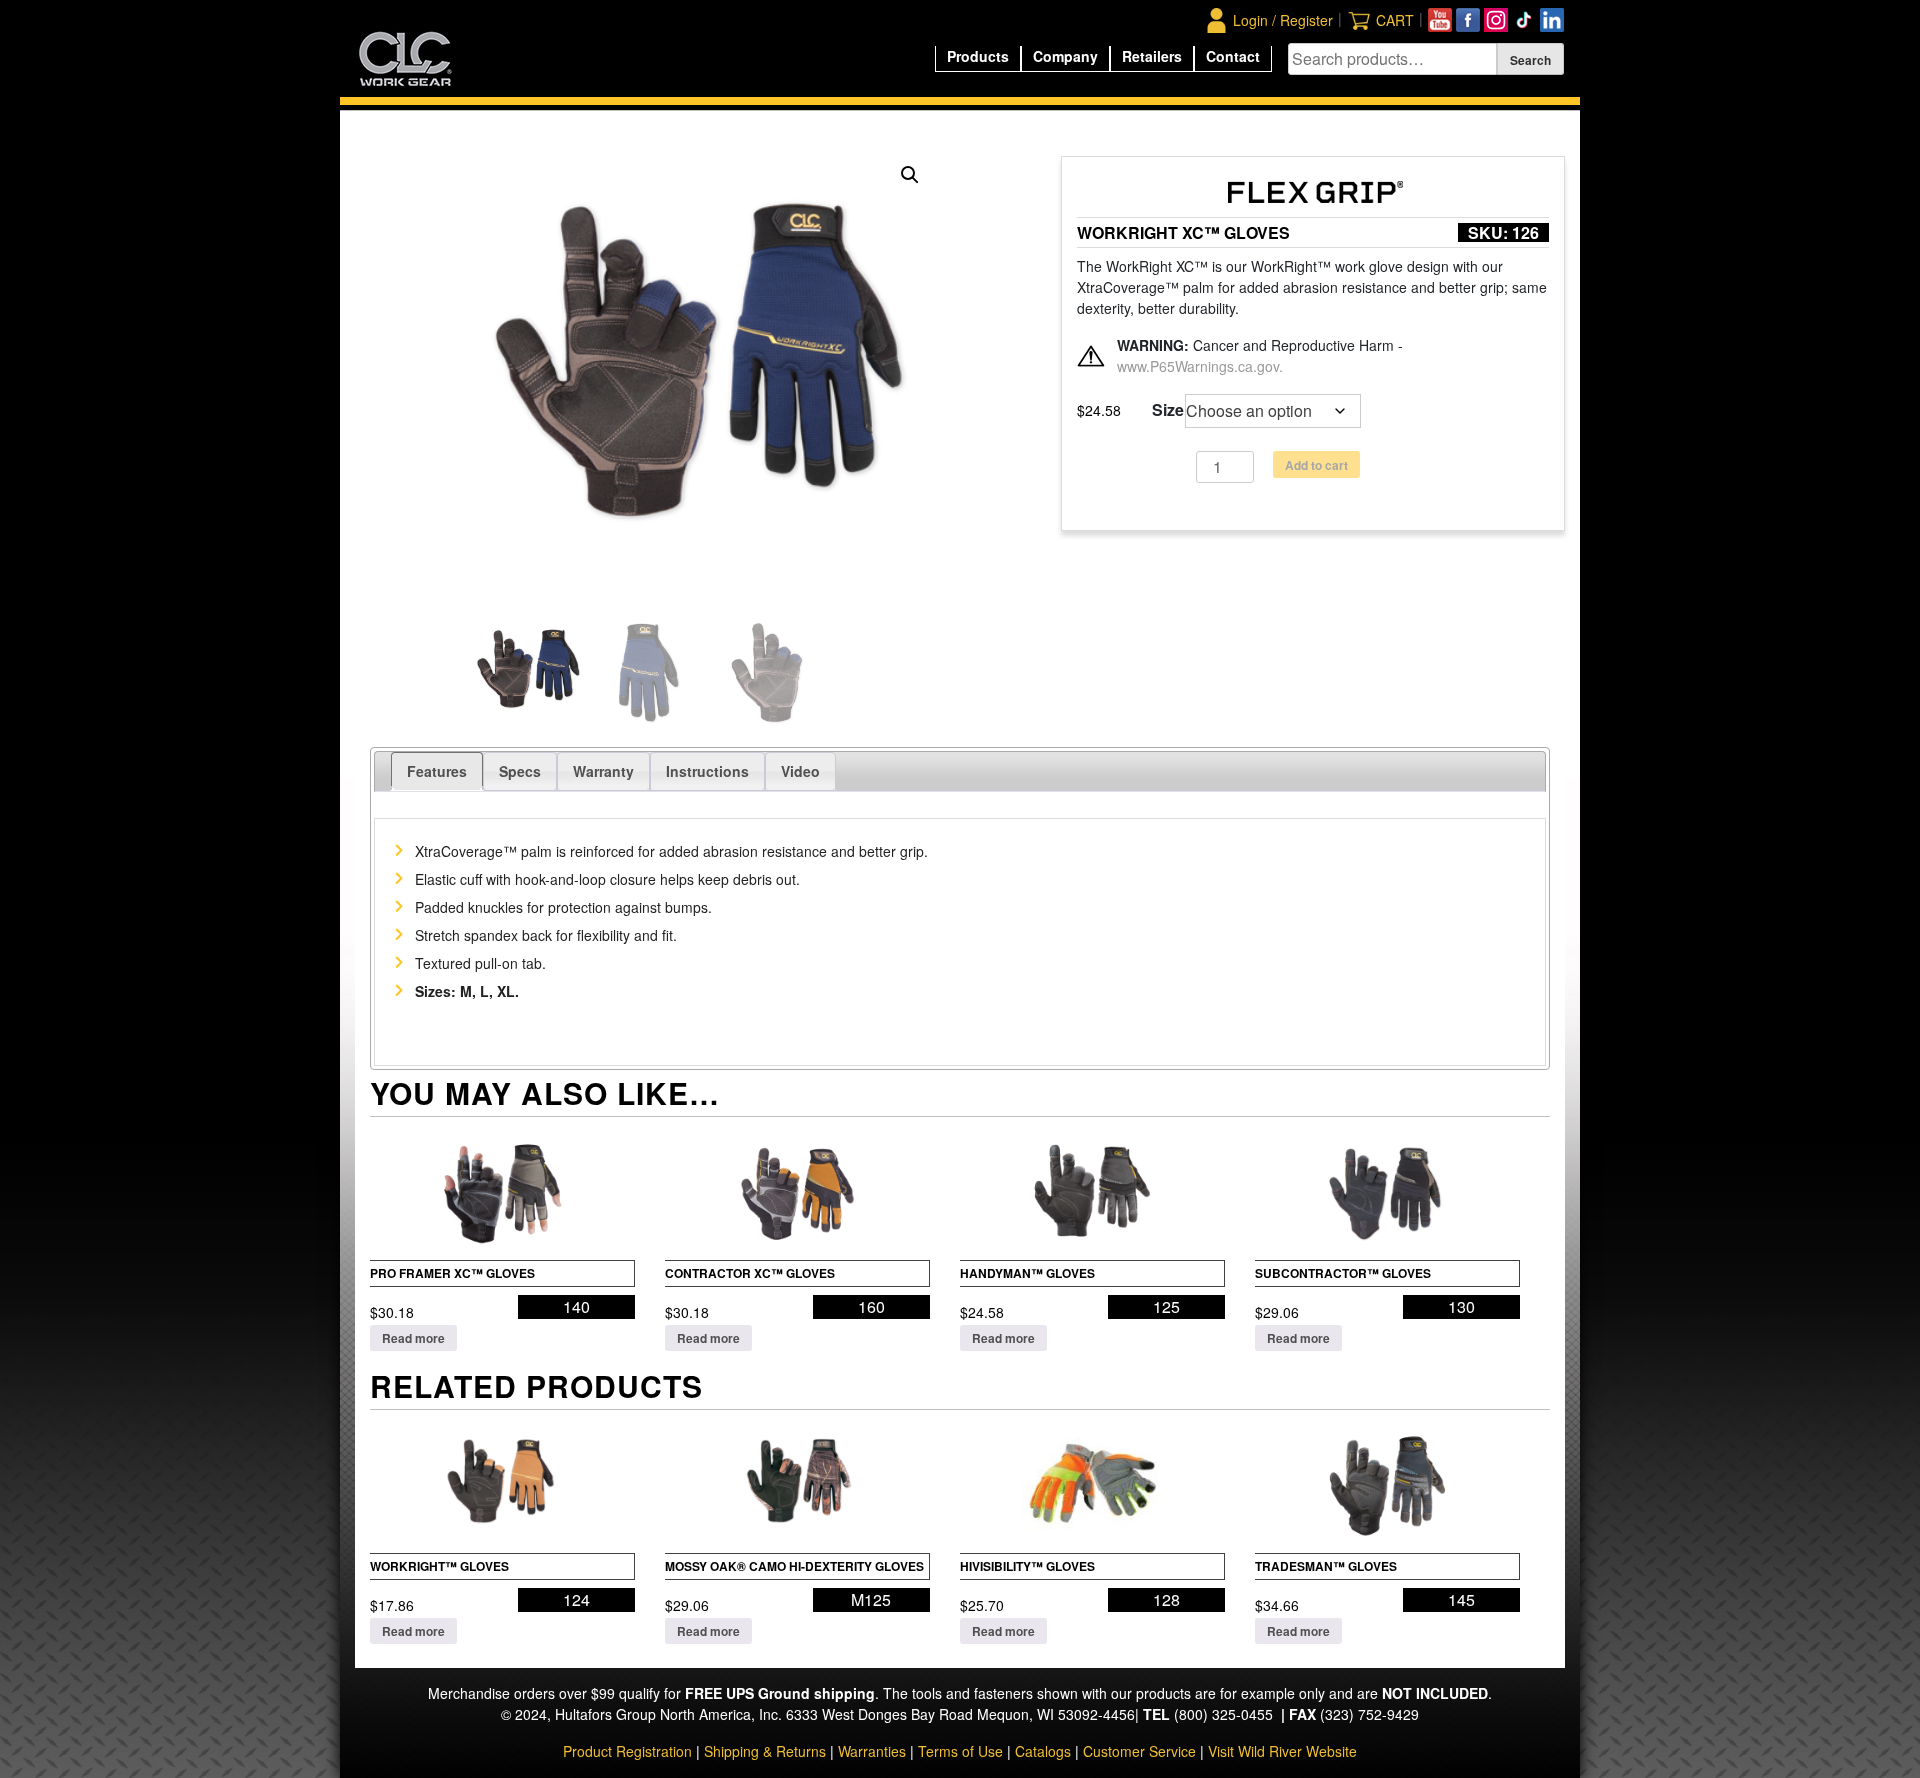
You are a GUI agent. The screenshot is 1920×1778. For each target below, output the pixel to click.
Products (978, 56)
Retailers (1152, 56)
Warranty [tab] (603, 771)
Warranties (872, 1751)
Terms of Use (960, 1751)
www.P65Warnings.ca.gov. (1200, 366)
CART (1395, 20)
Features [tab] (437, 771)
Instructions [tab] (707, 771)
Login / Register (1283, 20)
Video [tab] (800, 771)
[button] (910, 175)
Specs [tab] (520, 771)
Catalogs (1043, 1751)
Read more (413, 1338)
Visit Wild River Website (1282, 1751)
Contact (1233, 56)
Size (1168, 409)
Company (1065, 56)
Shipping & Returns (765, 1751)
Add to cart (1316, 465)
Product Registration (627, 1751)
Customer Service (1139, 1751)
